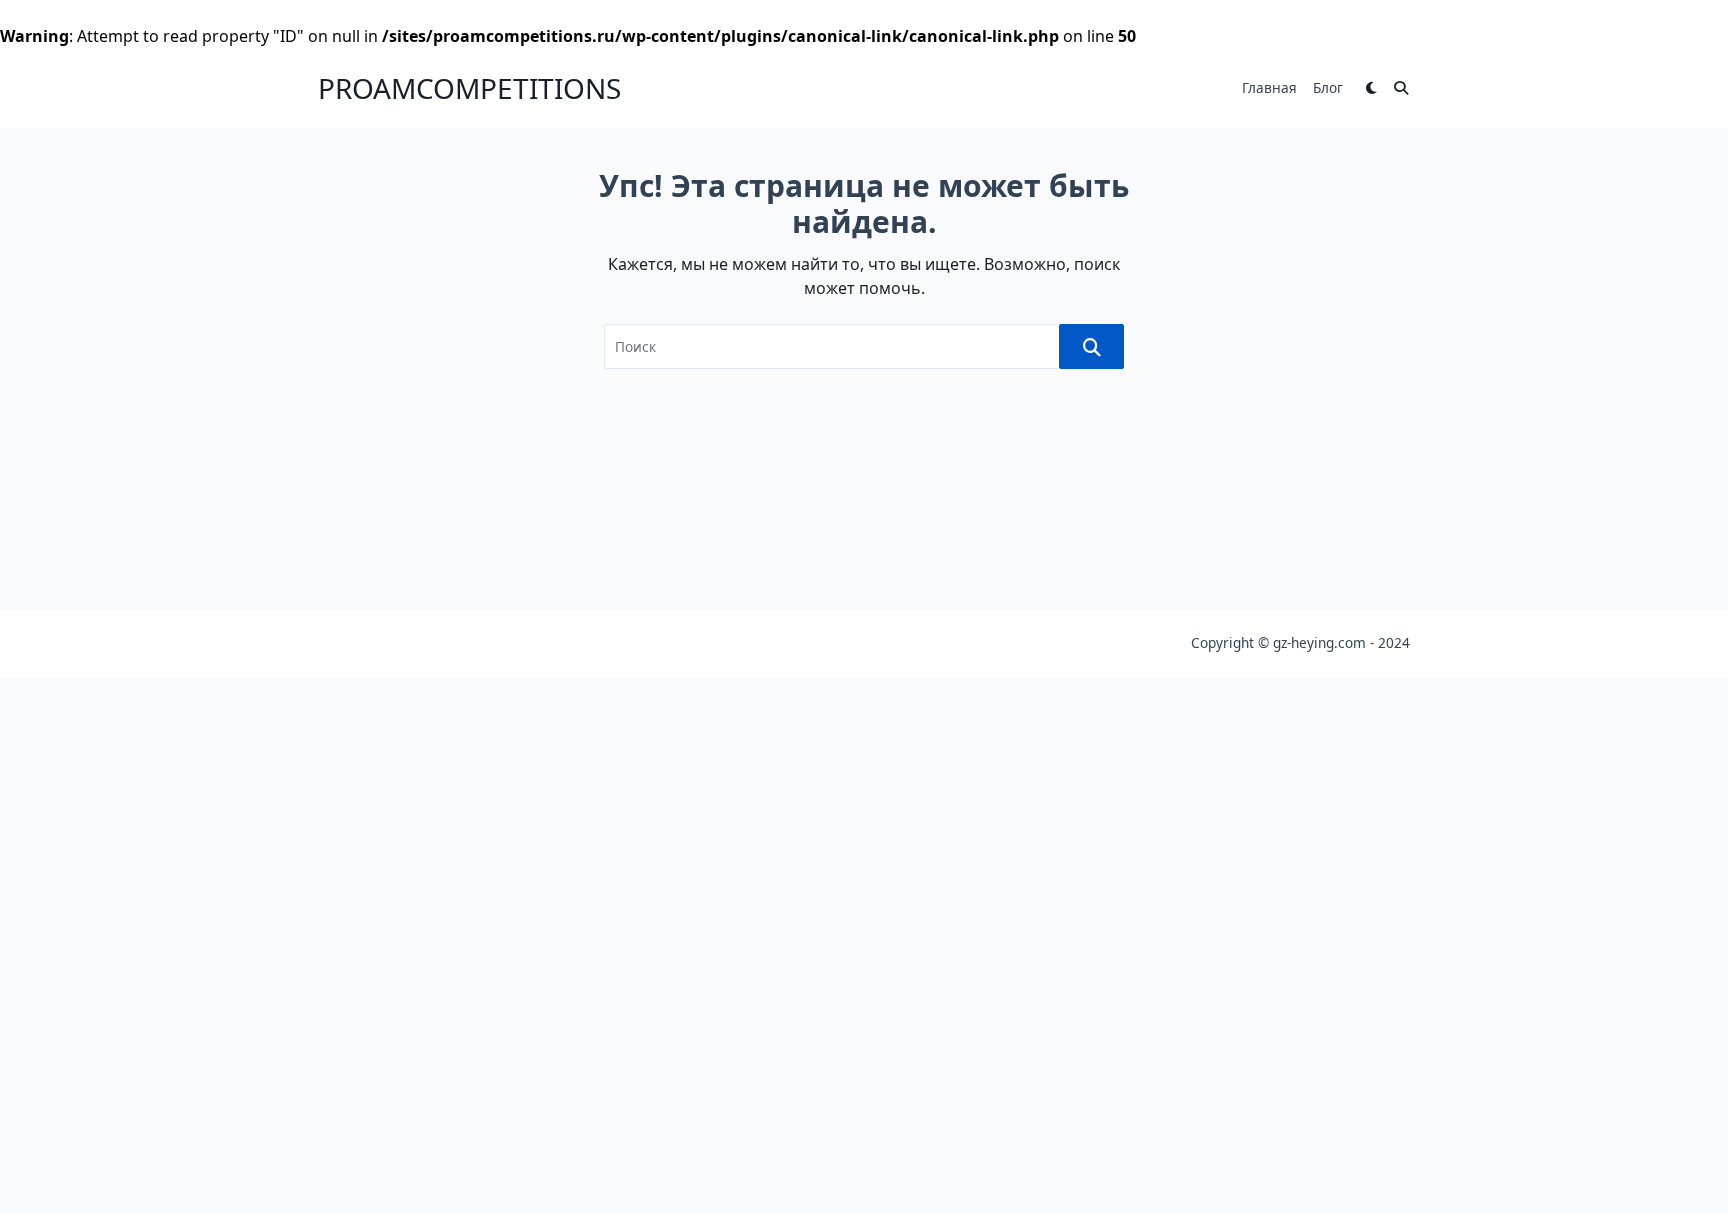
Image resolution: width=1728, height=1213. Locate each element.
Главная (1269, 87)
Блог (1328, 87)
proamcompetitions (469, 88)
